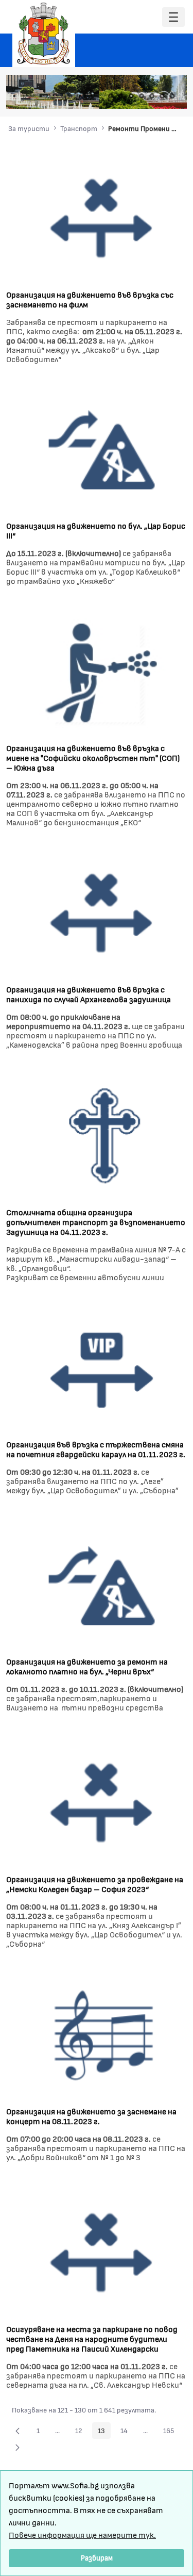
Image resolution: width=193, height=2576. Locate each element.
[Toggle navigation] (173, 17)
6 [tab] (162, 96)
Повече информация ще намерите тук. (82, 2534)
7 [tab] (172, 96)
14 (127, 2432)
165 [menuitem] (171, 2432)
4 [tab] (142, 96)
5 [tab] (152, 96)
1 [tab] (111, 96)
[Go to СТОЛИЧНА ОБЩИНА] (44, 34)
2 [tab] (121, 96)
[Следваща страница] (17, 2447)
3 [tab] (131, 96)
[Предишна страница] (17, 2431)
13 (104, 2432)
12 (82, 2432)
